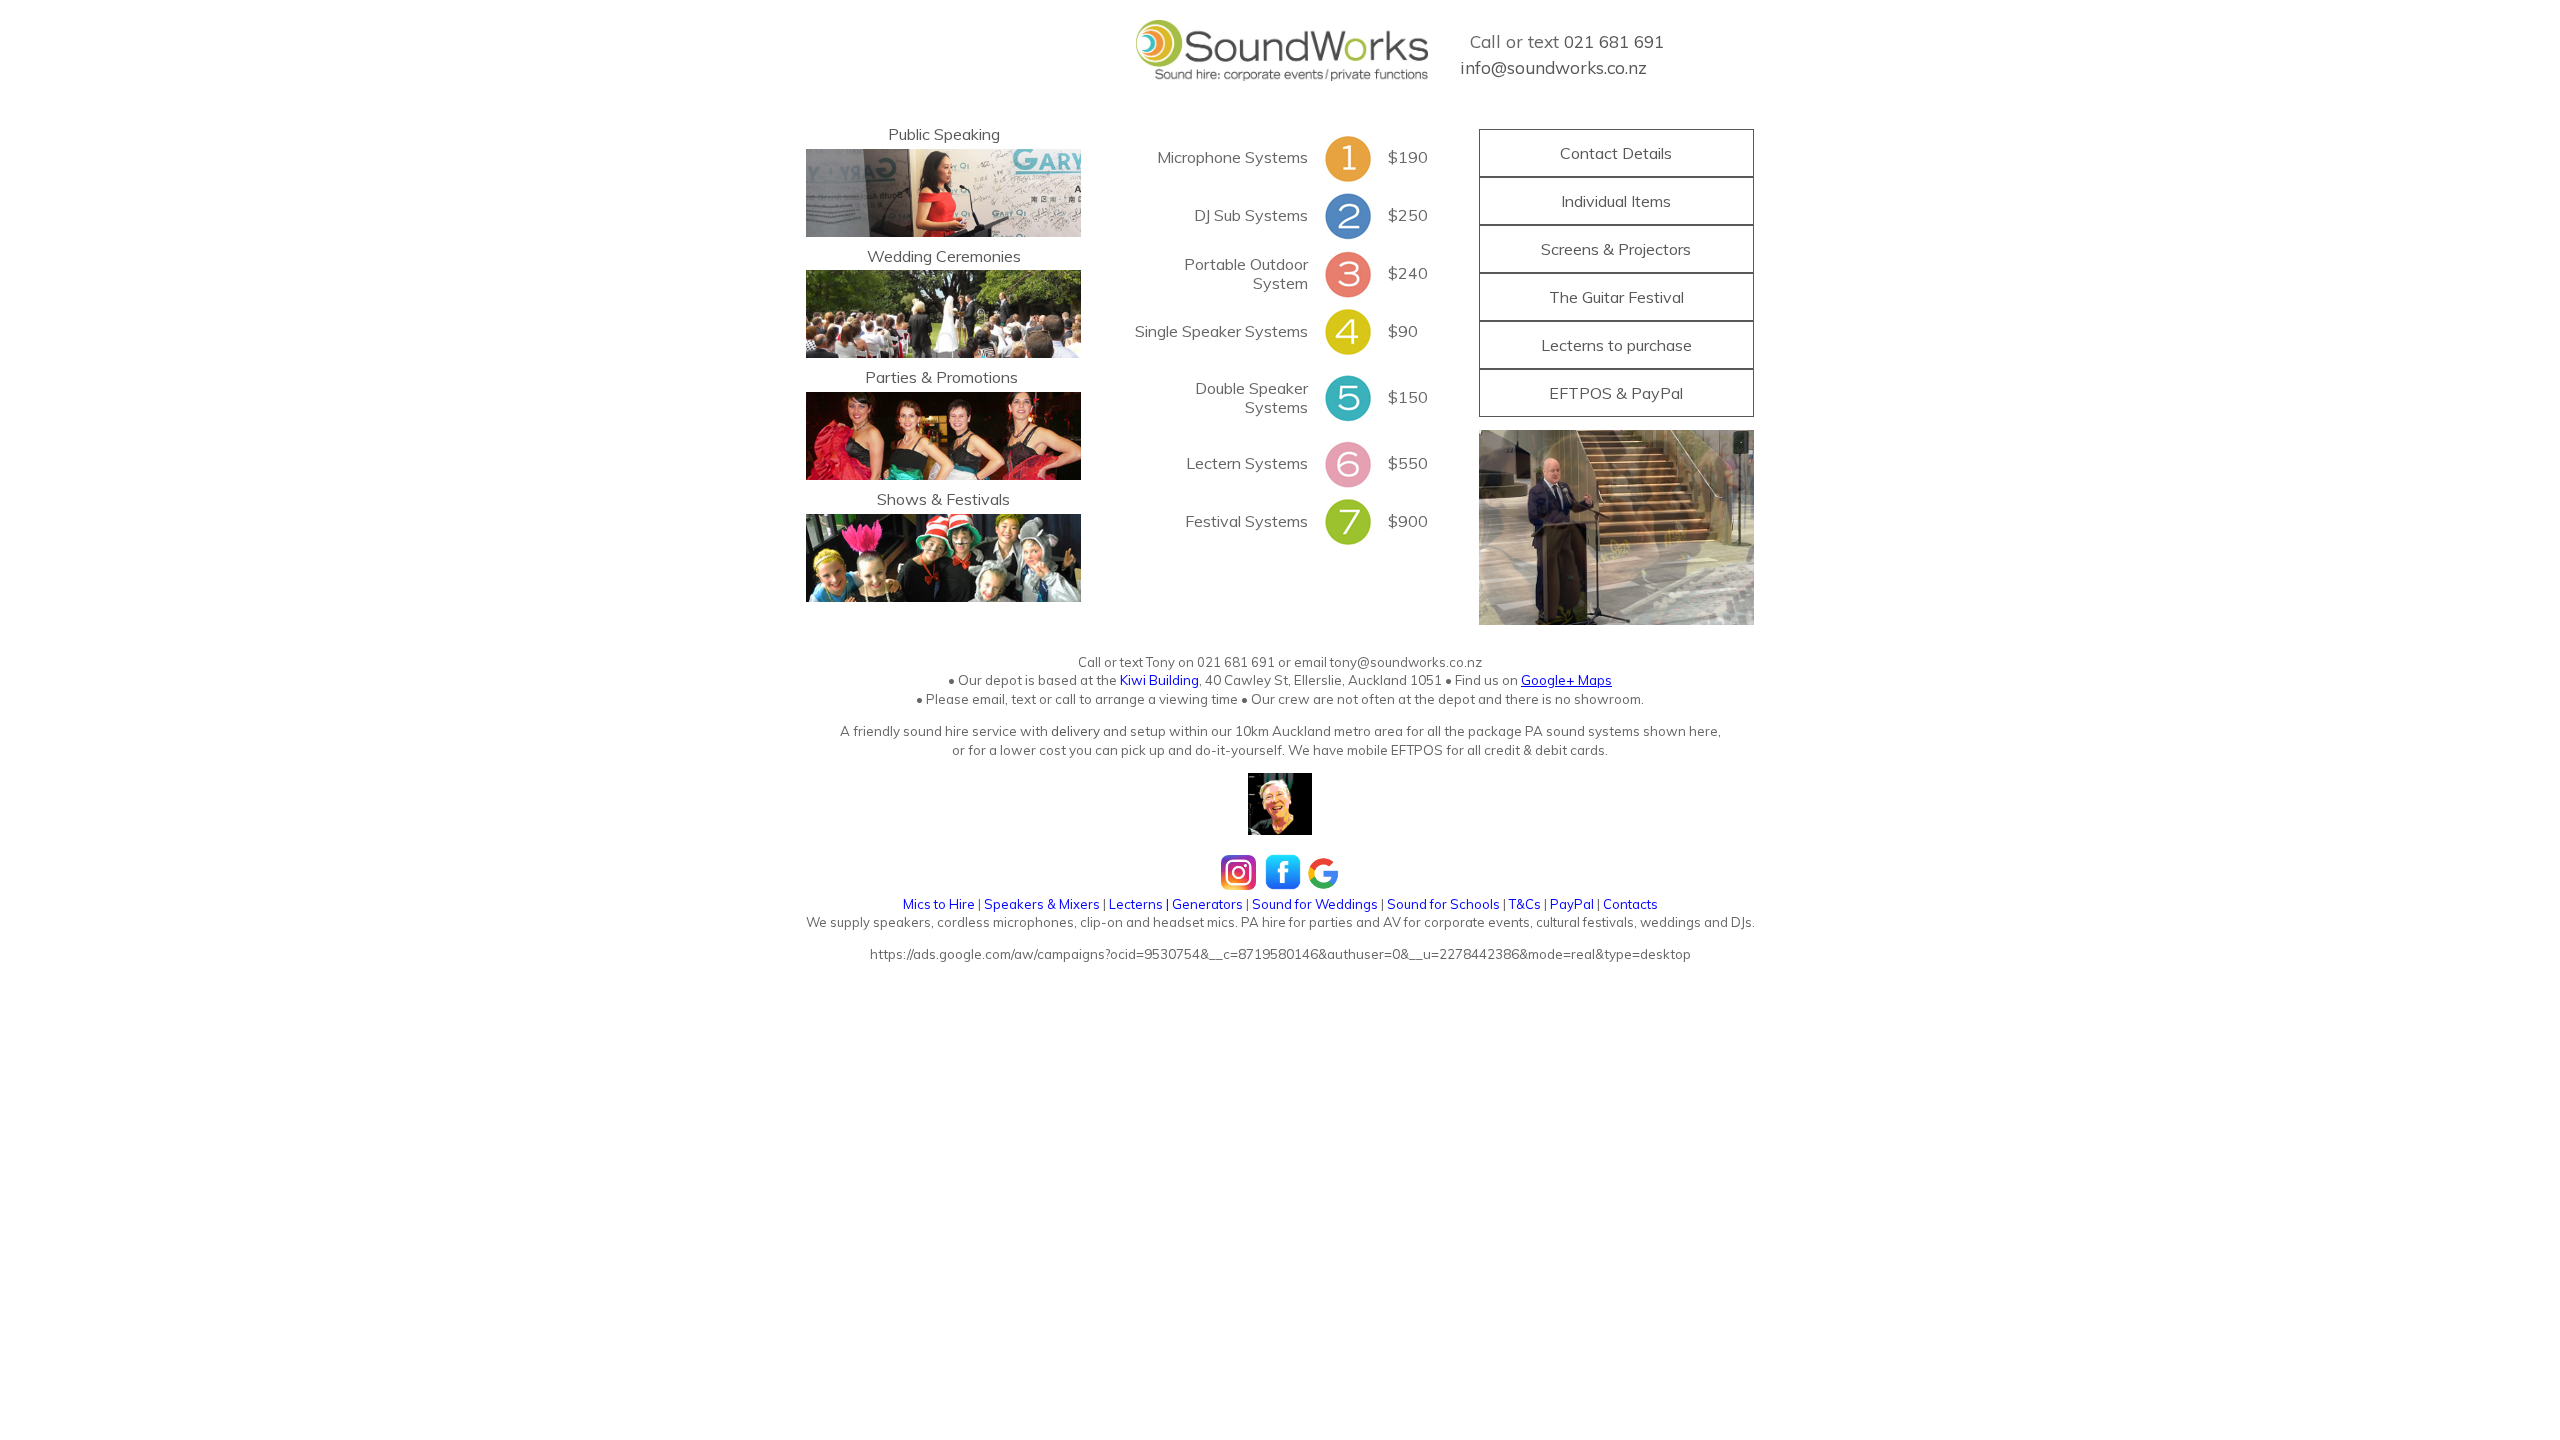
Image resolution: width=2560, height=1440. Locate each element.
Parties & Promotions (941, 377)
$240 (1408, 273)
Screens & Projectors (1616, 249)
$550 (1408, 463)
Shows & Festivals (943, 499)
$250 (1408, 215)
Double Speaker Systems (1251, 397)
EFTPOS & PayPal (1616, 393)
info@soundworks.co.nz (1553, 67)
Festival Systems (1246, 521)
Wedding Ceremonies (944, 256)
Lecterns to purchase (1616, 345)
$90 (1403, 331)
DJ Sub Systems (1251, 215)
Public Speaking (944, 134)
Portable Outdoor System (1246, 273)
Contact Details (1616, 153)
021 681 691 (1614, 41)
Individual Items (1616, 201)
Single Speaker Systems (1221, 331)
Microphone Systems (1232, 157)
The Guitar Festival (1616, 297)
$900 (1408, 521)
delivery (1074, 731)
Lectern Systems (1247, 463)
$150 (1408, 397)
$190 (1408, 157)
